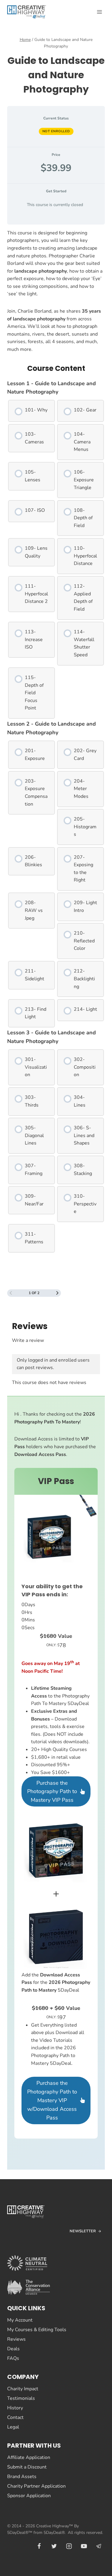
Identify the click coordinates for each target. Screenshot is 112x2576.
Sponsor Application (29, 2496)
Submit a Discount (27, 2467)
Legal (13, 2427)
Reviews (16, 2339)
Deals (13, 2349)
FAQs (13, 2358)
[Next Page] (57, 1293)
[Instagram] (69, 2546)
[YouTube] (84, 2546)
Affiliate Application (29, 2457)
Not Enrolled (56, 131)
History (15, 2408)
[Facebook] (39, 2546)
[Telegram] (99, 2546)
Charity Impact (23, 2389)
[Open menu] (99, 12)
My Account (20, 2320)
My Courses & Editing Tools (37, 2330)
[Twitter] (54, 2546)
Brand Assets (22, 2477)
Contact (15, 2417)
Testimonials (21, 2398)
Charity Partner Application (36, 2486)
